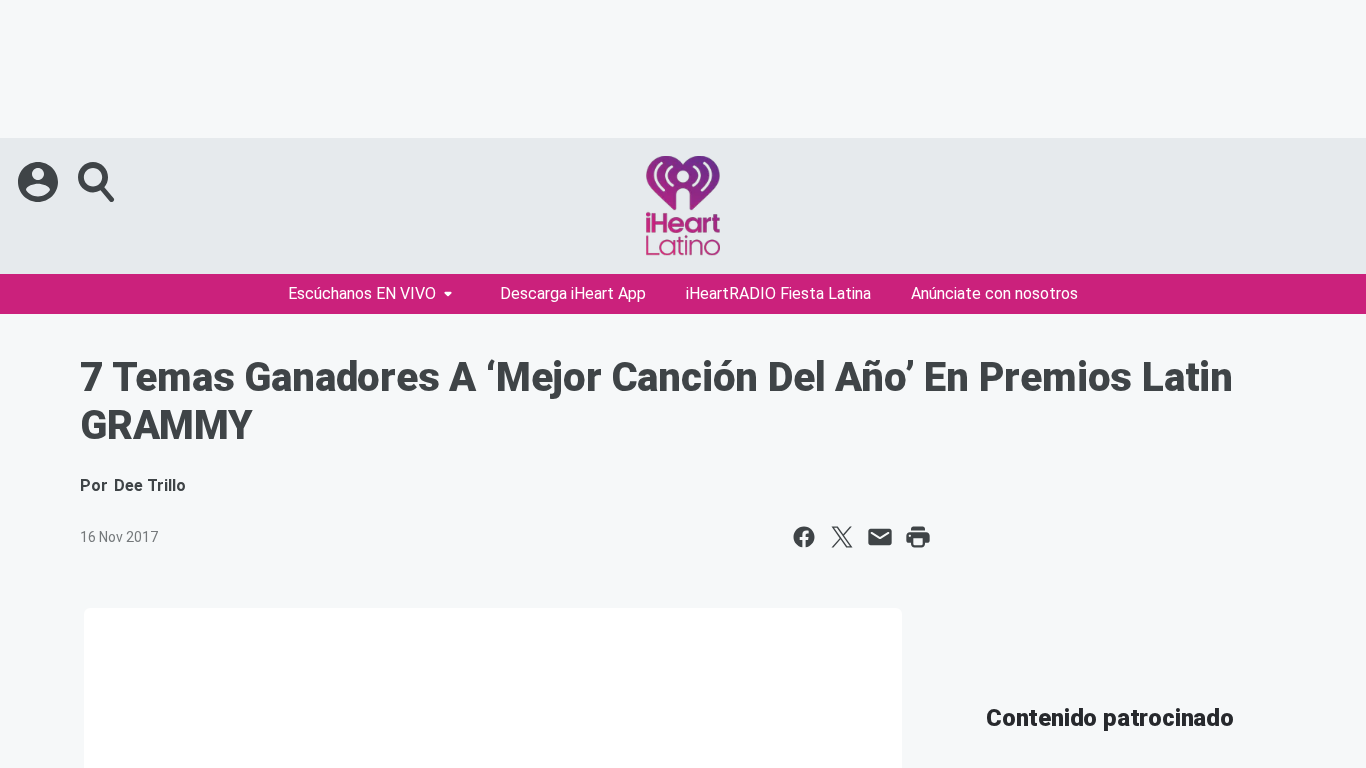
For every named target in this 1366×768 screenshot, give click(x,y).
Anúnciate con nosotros (994, 293)
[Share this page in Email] (880, 537)
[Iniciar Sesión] (40, 182)
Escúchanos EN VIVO (362, 293)
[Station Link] (683, 206)
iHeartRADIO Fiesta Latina (778, 293)
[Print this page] (918, 537)
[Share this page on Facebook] (804, 537)
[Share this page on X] (842, 537)
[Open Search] (98, 182)
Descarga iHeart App (573, 293)
